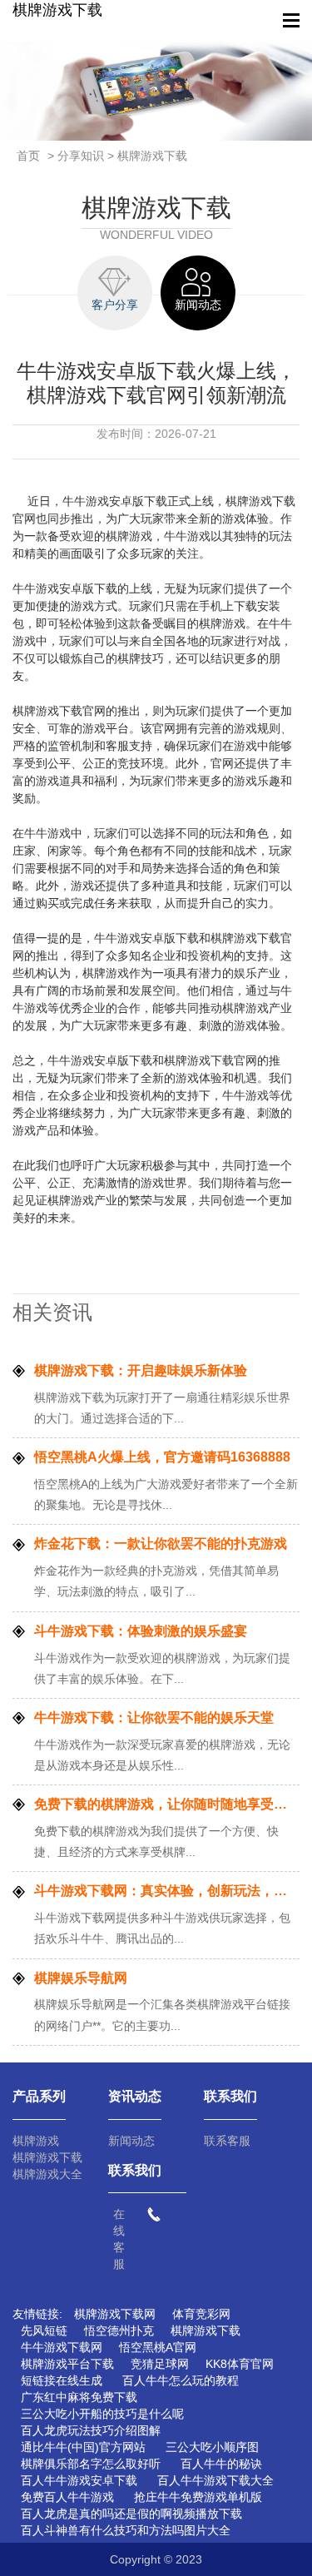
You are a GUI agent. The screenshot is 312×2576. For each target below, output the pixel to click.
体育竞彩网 (201, 2314)
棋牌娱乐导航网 (81, 1978)
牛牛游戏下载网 (62, 2347)
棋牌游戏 (36, 2141)
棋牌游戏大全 (47, 2174)
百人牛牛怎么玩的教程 (181, 2380)
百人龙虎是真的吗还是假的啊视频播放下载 (131, 2514)
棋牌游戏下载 (57, 10)
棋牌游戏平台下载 (67, 2364)
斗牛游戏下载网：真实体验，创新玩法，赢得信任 (167, 1891)
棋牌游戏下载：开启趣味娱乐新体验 (141, 1370)
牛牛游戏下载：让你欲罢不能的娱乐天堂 (154, 1717)
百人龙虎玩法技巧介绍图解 (91, 2430)
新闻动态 (131, 2141)
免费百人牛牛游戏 (67, 2497)
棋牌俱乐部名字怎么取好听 (91, 2464)
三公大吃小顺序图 (212, 2447)
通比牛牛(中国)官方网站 (83, 2447)
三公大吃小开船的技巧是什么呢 (102, 2414)
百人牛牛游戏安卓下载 (79, 2480)
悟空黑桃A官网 (158, 2347)
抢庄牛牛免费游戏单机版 (198, 2497)
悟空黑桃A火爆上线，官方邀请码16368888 (162, 1457)
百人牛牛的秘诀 (221, 2464)
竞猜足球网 (160, 2364)
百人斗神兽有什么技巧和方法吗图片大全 (126, 2530)
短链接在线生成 (62, 2380)
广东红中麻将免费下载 (79, 2397)
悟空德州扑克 (119, 2330)
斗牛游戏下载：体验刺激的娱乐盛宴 (141, 1631)
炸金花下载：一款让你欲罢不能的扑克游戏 (161, 1544)
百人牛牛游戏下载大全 (215, 2480)
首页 (28, 156)
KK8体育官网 (240, 2364)
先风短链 (44, 2330)
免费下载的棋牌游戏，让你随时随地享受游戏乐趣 (167, 1804)
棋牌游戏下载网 (115, 2314)
